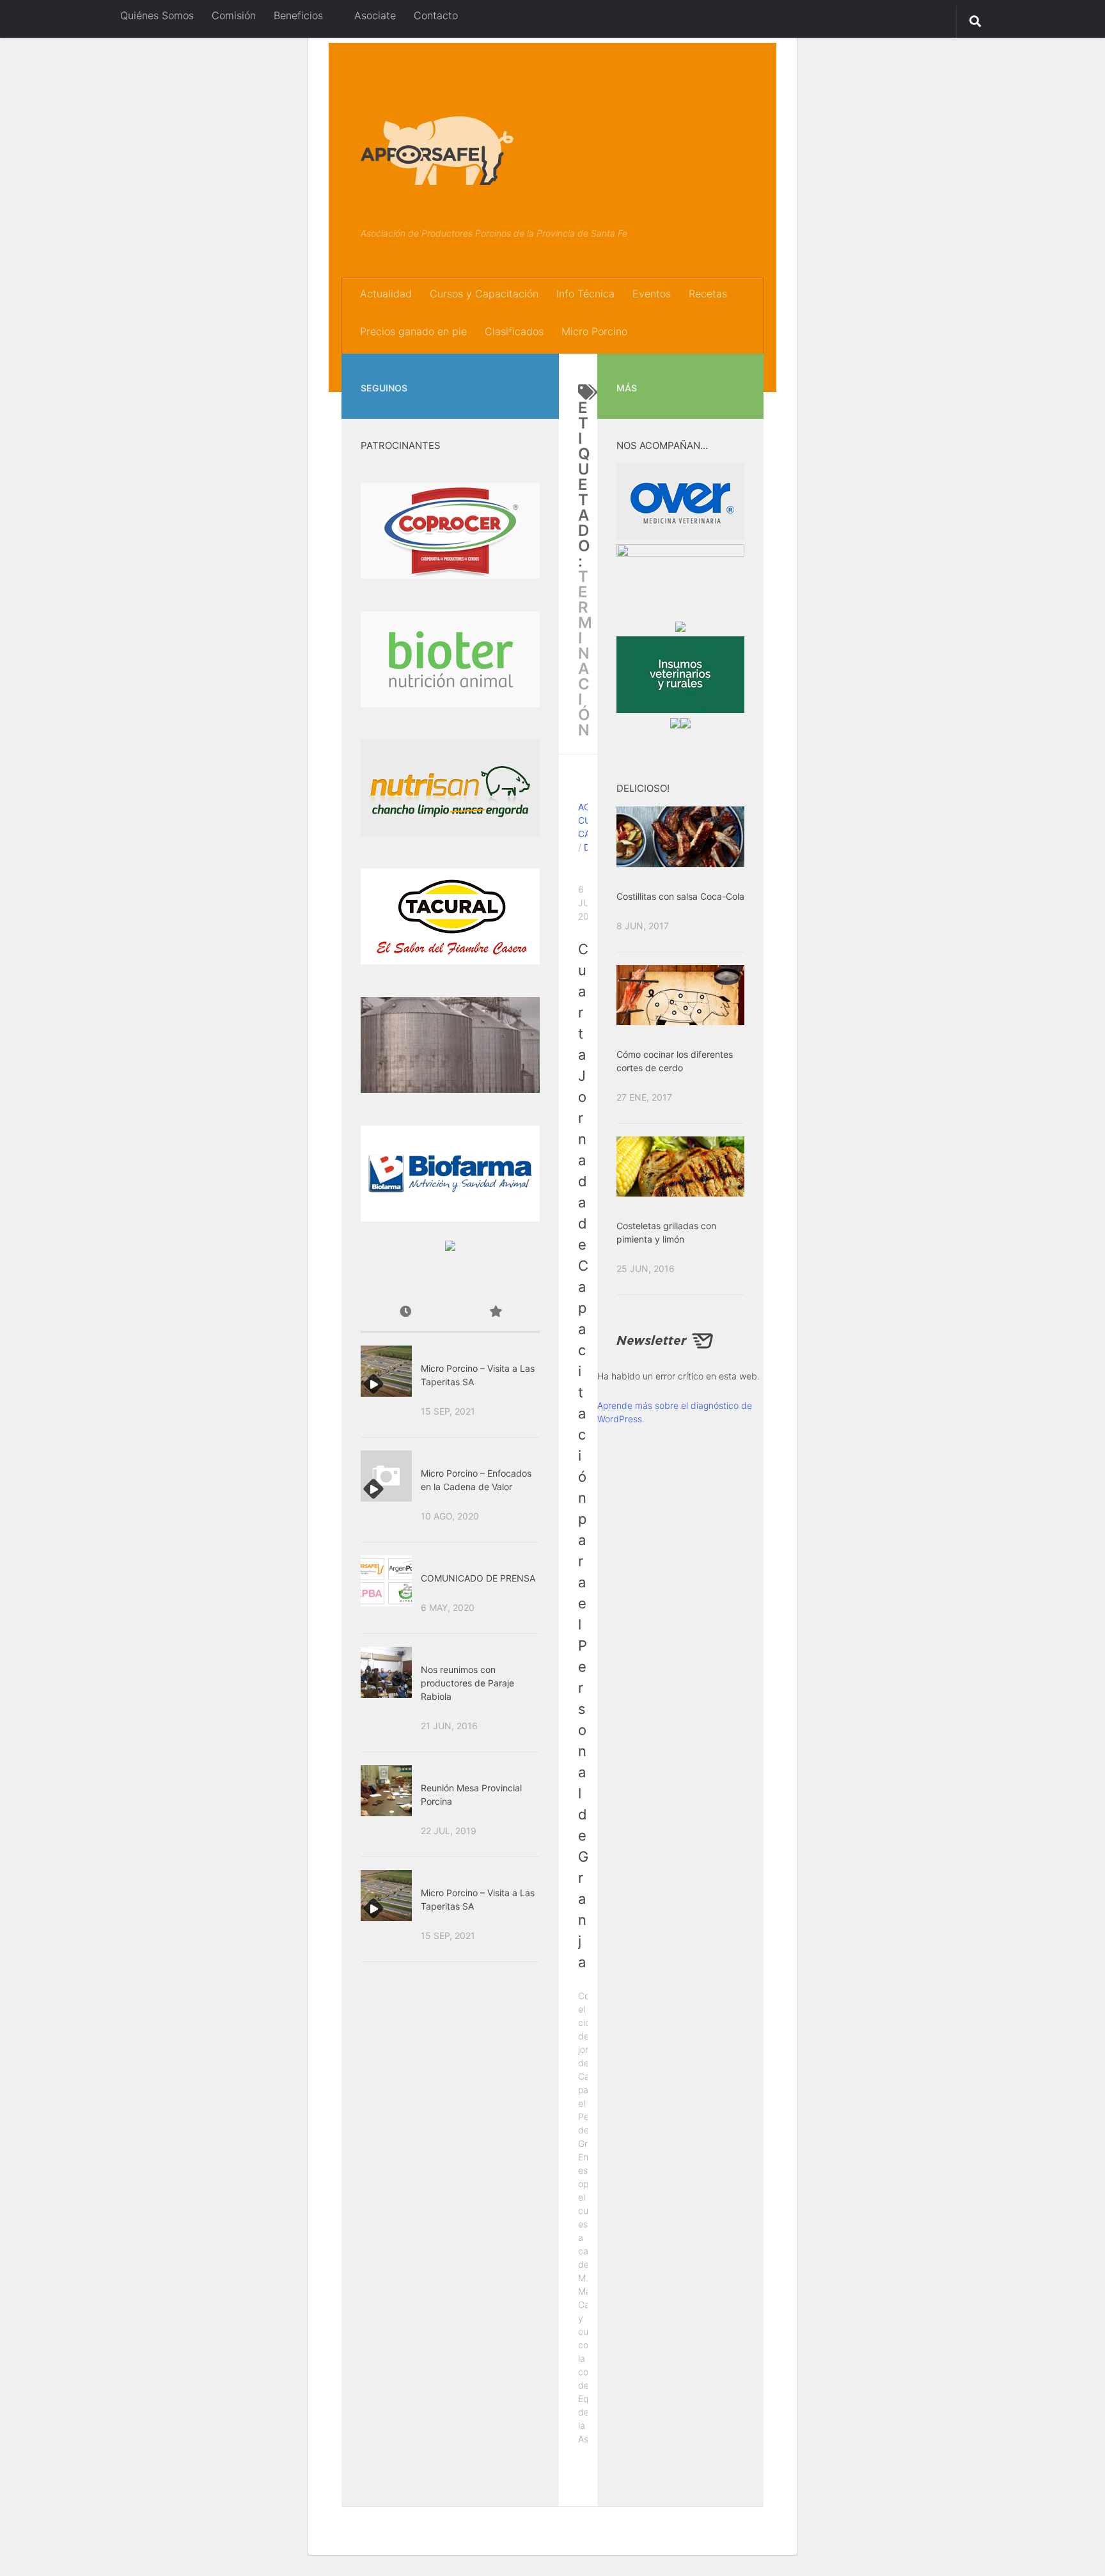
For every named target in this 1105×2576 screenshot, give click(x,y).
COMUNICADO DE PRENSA (478, 1578)
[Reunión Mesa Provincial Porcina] (386, 1791)
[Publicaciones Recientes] (405, 1313)
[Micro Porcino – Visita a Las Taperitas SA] (386, 1371)
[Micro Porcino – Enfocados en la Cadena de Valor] (386, 1476)
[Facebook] (512, 372)
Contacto (436, 15)
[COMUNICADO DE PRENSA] (386, 1581)
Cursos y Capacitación (484, 294)
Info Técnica (585, 294)
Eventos (652, 294)
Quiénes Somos (157, 15)
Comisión (234, 15)
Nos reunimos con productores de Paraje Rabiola (467, 1683)
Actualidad (386, 294)
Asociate (373, 15)
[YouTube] (532, 372)
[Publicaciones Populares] (495, 1313)
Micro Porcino (594, 331)
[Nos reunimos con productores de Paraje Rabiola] (386, 1672)
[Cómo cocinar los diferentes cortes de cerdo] (680, 995)
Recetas (708, 294)
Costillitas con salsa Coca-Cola (680, 896)
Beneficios (298, 15)
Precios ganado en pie (413, 331)
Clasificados (514, 331)
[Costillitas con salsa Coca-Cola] (680, 836)
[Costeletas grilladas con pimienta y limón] (680, 1166)
